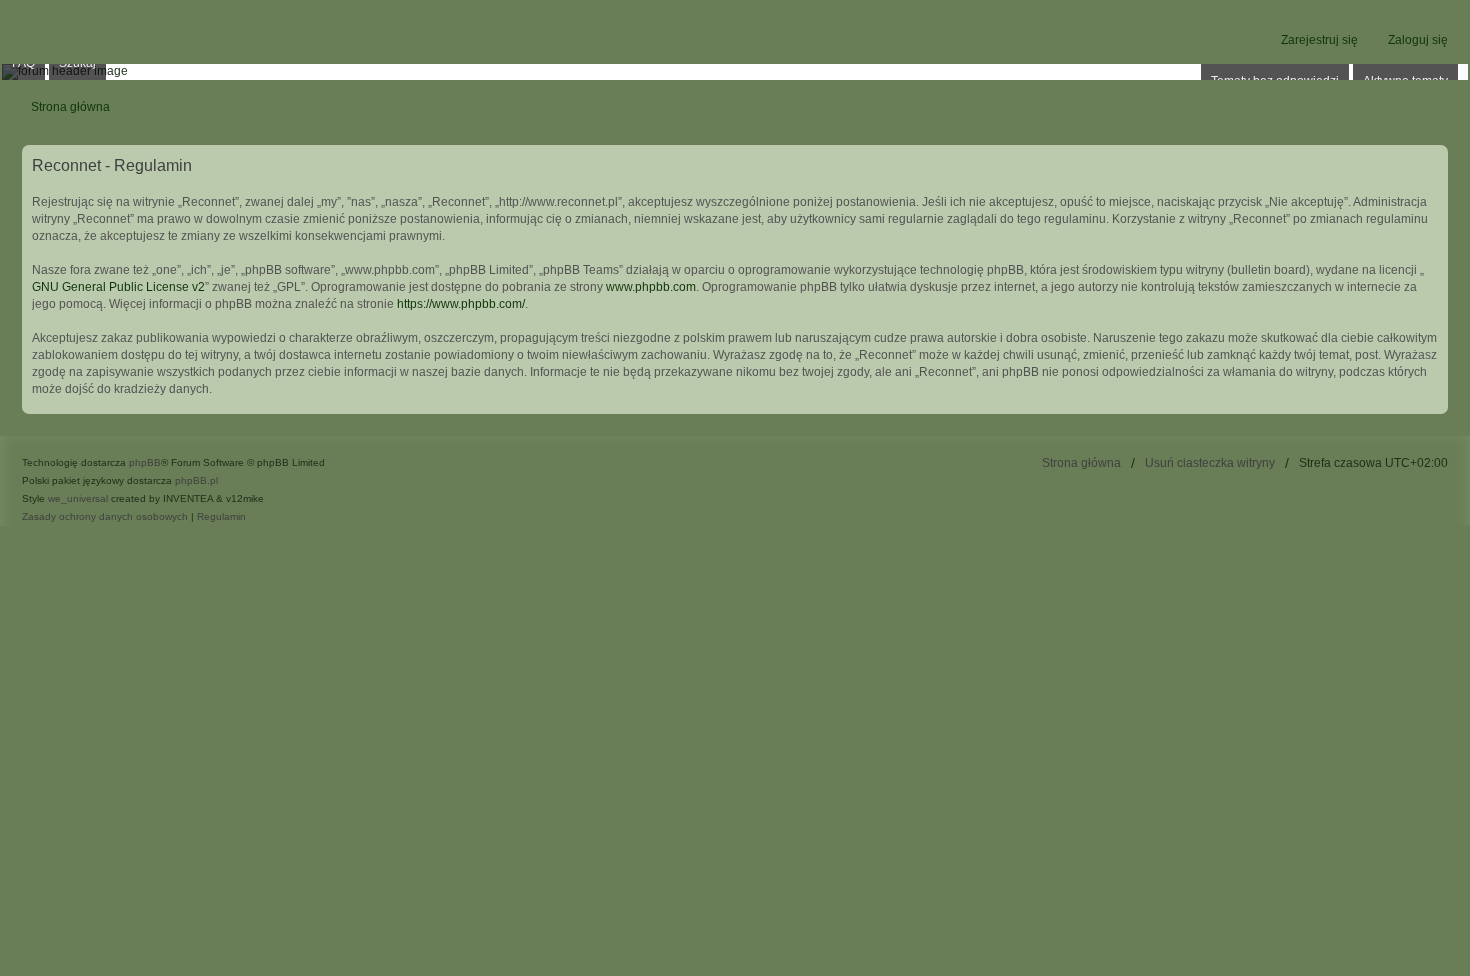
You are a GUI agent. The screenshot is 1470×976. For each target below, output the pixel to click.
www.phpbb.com (651, 287)
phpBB (145, 462)
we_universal (78, 498)
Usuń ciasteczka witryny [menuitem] (1210, 463)
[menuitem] (105, 517)
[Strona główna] (735, 72)
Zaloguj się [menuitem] (1418, 40)
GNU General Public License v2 (118, 287)
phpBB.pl (196, 480)
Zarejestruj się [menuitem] (1319, 40)
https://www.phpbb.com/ (461, 304)
